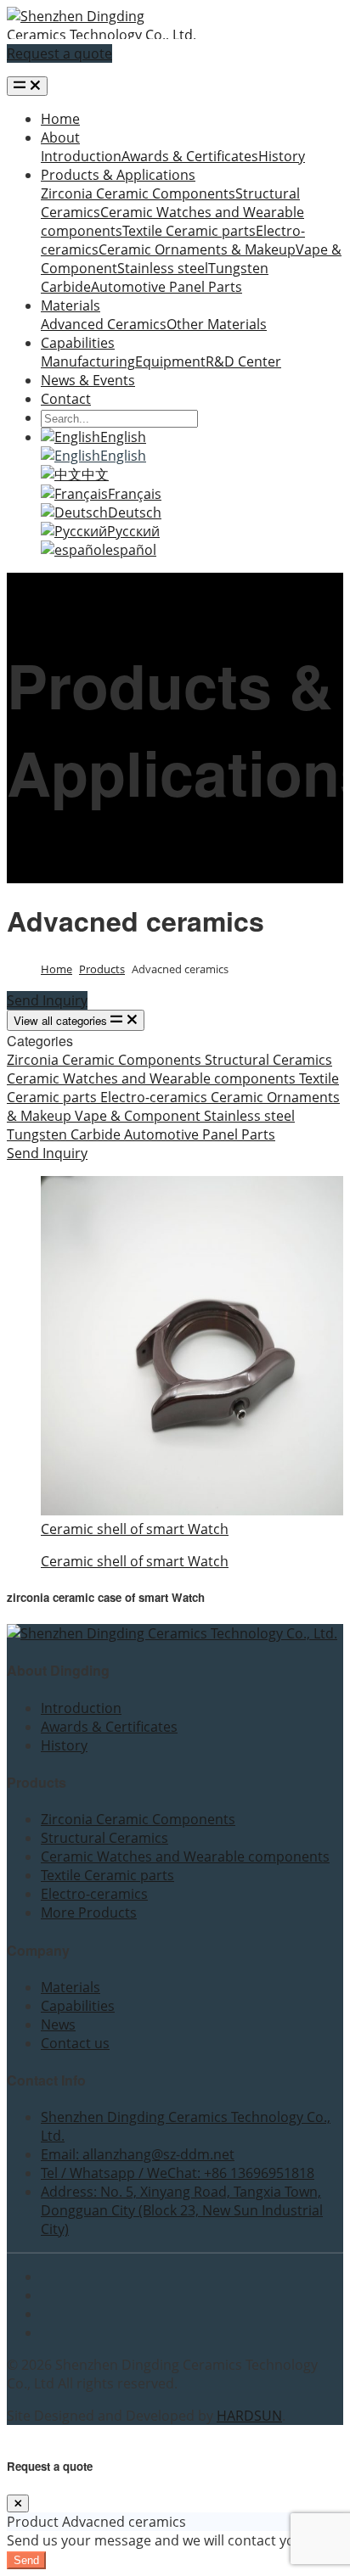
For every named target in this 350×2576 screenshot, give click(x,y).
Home (60, 119)
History (282, 156)
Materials (71, 305)
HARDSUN (249, 2416)
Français (135, 494)
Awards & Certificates (190, 156)
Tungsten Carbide (65, 1134)
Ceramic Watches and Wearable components (153, 1078)
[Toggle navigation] (27, 86)
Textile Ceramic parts (189, 231)
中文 (95, 474)
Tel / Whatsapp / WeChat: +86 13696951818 (178, 2173)
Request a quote (59, 53)
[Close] (18, 2503)
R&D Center (243, 361)
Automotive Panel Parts (167, 287)
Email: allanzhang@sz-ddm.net (138, 2154)
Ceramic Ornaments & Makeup (197, 249)
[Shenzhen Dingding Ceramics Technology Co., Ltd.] (102, 35)
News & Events (88, 380)
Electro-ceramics (155, 1097)
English (123, 437)
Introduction (81, 156)
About (60, 137)
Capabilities (78, 343)
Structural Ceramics (268, 1060)
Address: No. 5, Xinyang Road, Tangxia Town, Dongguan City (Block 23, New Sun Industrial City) (182, 2210)
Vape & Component (139, 1116)
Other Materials (217, 324)
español (131, 550)
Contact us (75, 2043)
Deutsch (135, 512)
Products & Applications (118, 175)
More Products (89, 1912)
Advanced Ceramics (104, 324)
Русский (133, 531)
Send (26, 2560)
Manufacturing (88, 361)
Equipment (170, 361)
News (58, 2024)
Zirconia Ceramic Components (138, 193)
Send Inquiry (47, 1000)
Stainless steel (163, 268)
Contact (66, 399)
